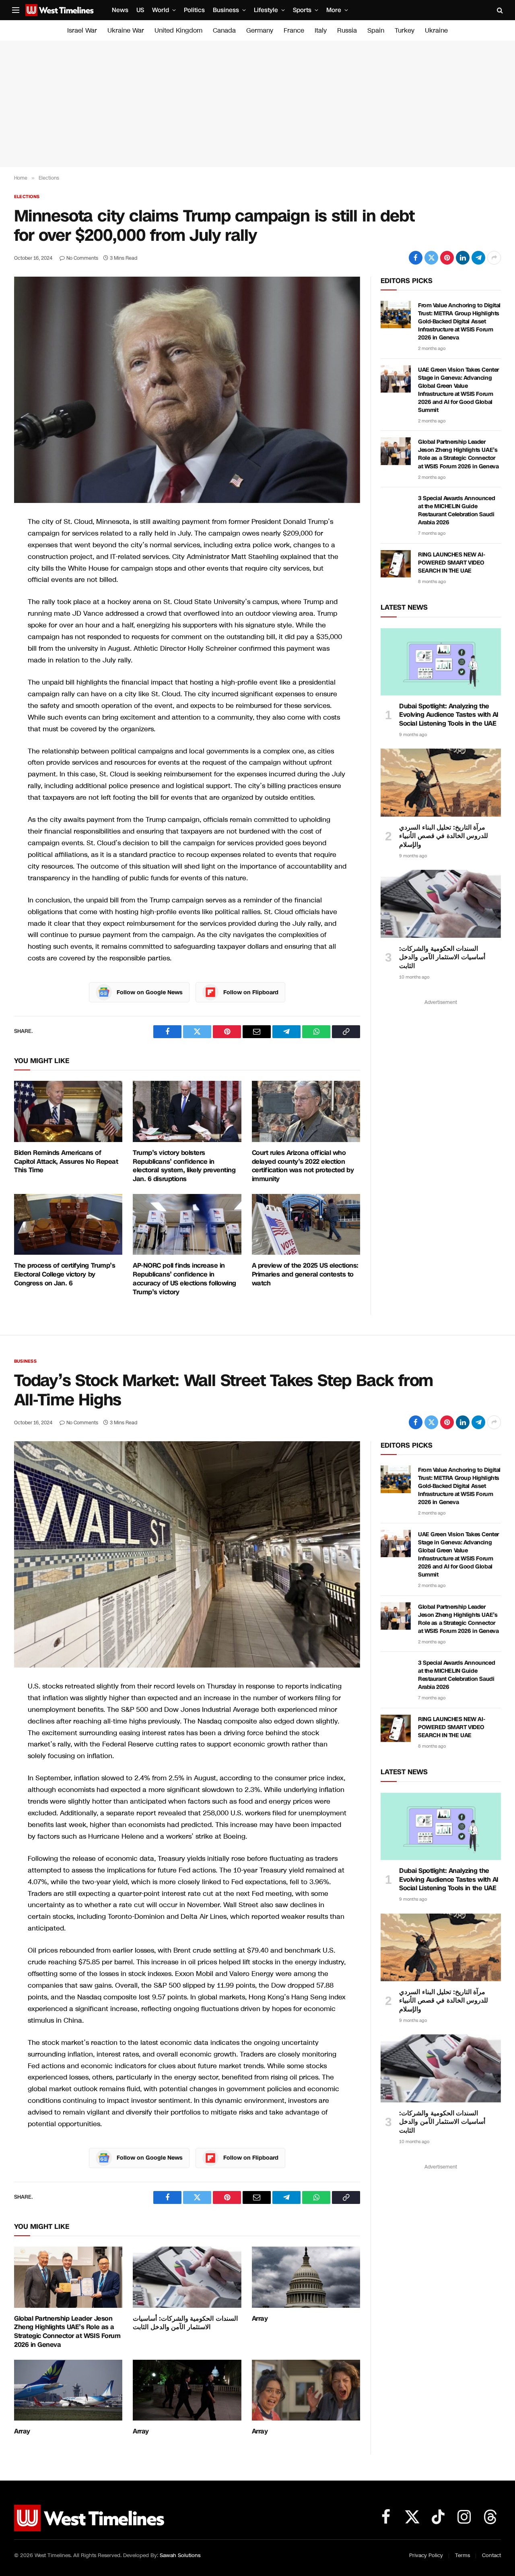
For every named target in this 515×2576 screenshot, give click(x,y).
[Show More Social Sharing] (494, 258)
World (161, 10)
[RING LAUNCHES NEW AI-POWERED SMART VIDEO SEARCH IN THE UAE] (396, 564)
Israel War (82, 30)
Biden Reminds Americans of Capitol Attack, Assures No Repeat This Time (66, 1162)
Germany (260, 30)
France (294, 30)
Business (226, 10)
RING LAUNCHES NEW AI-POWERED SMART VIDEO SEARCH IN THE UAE (451, 563)
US (140, 10)
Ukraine (436, 30)
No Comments (82, 258)
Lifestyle (266, 10)
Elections (27, 197)
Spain (376, 30)
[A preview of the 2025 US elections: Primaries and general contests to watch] (306, 1225)
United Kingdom (178, 30)
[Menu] (16, 10)
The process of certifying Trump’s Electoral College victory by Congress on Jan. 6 (65, 1274)
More (334, 10)
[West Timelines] (60, 10)
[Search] (499, 10)
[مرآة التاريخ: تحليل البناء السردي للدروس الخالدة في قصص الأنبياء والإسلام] (441, 782)
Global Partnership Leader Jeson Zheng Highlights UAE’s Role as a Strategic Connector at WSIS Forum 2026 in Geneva (458, 454)
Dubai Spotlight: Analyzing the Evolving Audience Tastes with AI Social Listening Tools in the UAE (449, 715)
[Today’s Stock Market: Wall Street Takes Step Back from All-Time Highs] (187, 1554)
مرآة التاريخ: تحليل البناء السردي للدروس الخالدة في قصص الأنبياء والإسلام (444, 836)
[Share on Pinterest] (447, 258)
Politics (194, 10)
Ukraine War (126, 30)
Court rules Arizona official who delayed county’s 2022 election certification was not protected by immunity (303, 1166)
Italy (321, 30)
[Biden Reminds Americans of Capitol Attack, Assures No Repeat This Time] (68, 1111)
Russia (347, 30)
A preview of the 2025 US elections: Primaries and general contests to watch (305, 1274)
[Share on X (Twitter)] (431, 258)
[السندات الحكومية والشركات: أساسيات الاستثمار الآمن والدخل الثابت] (441, 904)
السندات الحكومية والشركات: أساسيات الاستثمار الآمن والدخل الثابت (442, 957)
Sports (302, 10)
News (120, 10)
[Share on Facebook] (416, 258)
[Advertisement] (257, 104)
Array (260, 2319)
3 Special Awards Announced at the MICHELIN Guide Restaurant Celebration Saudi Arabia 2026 (456, 510)
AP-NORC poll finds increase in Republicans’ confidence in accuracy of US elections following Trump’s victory (184, 1279)
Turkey (405, 30)
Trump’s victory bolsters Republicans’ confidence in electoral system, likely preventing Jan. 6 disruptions (184, 1166)
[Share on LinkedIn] (463, 258)
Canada (224, 30)
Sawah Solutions (180, 2555)
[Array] (306, 2277)
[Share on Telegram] (478, 258)
